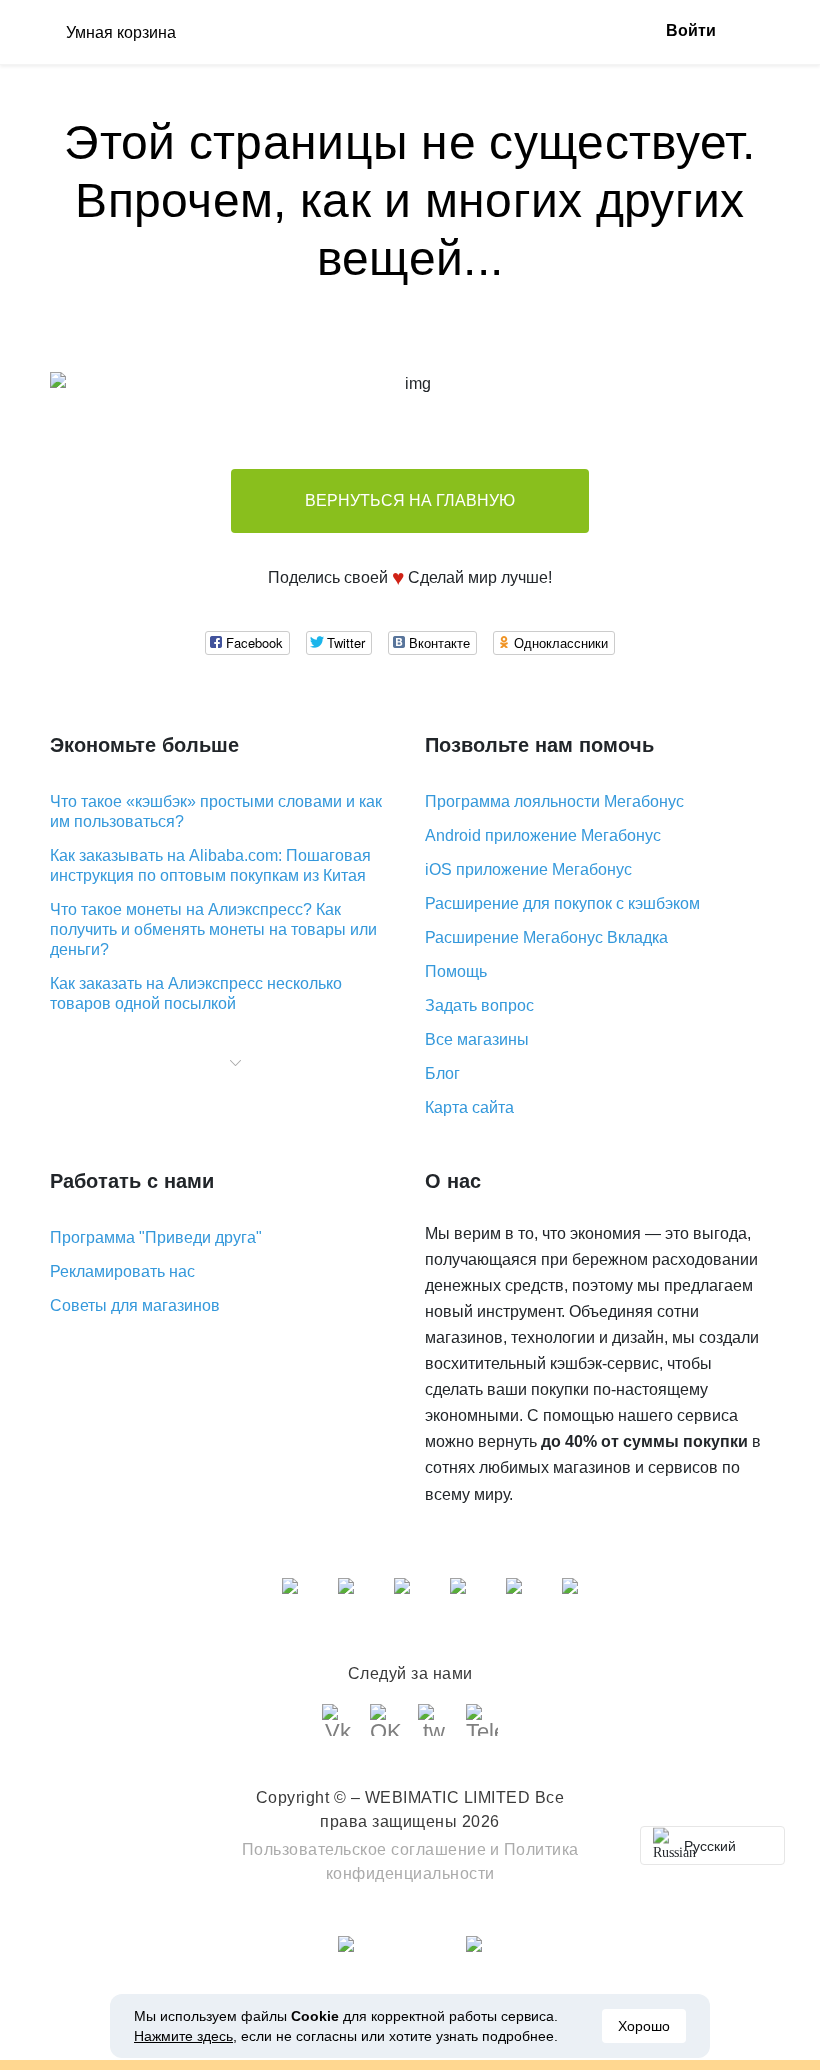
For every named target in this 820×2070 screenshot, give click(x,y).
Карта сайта (469, 1107)
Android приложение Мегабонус (543, 835)
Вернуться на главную (410, 500)
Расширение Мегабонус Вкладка (546, 937)
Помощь (456, 971)
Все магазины (477, 1039)
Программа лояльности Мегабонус (554, 801)
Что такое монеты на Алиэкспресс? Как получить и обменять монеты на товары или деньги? (213, 929)
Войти (691, 30)
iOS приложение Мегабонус (528, 869)
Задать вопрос (479, 1005)
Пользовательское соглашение (364, 1849)
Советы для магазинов (135, 1305)
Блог (442, 1073)
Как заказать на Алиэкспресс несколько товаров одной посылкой (196, 993)
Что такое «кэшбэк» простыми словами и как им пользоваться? (216, 811)
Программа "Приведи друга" (156, 1237)
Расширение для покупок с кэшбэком (562, 903)
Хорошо (644, 2026)
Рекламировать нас (122, 1271)
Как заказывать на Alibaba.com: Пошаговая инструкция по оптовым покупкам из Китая (210, 865)
